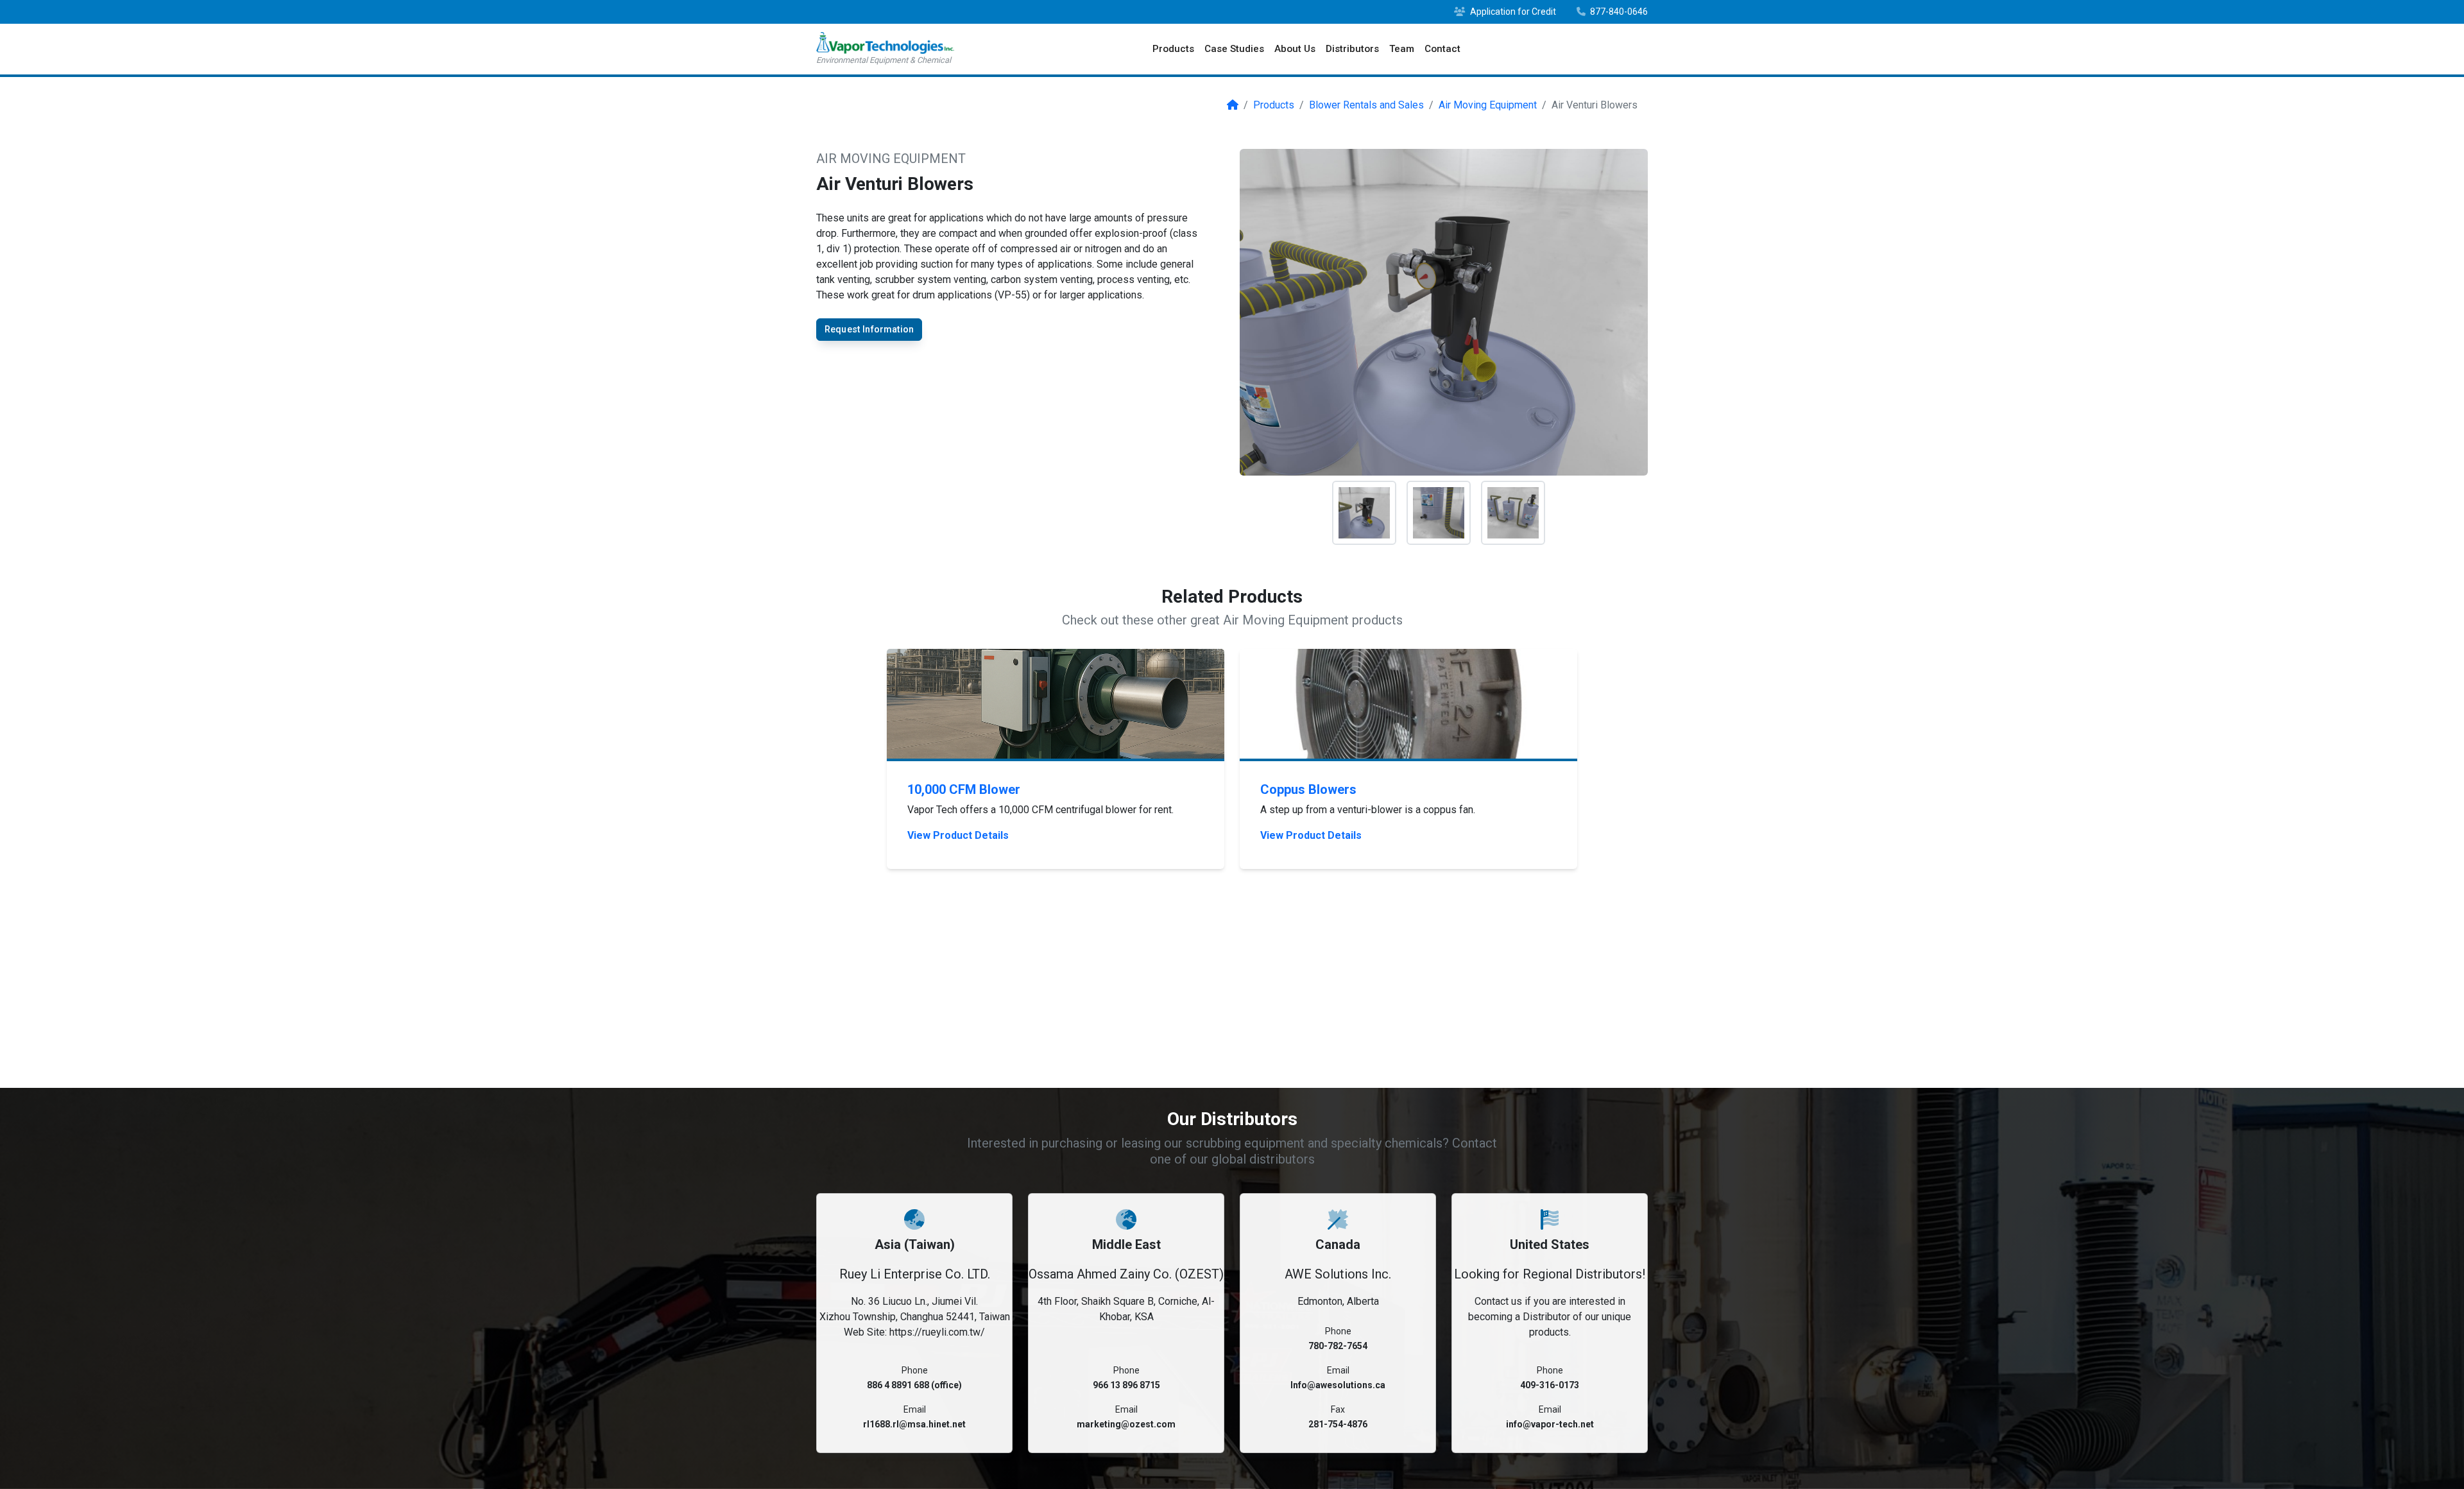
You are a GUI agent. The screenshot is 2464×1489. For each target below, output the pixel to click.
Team (1402, 49)
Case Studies (1234, 49)
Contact (1442, 49)
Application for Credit (1512, 12)
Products (1173, 49)
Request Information (869, 330)
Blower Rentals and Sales (1366, 105)
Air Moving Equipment (1488, 105)
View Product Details (958, 835)
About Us (1295, 49)
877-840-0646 (1618, 12)
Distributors (1352, 49)
